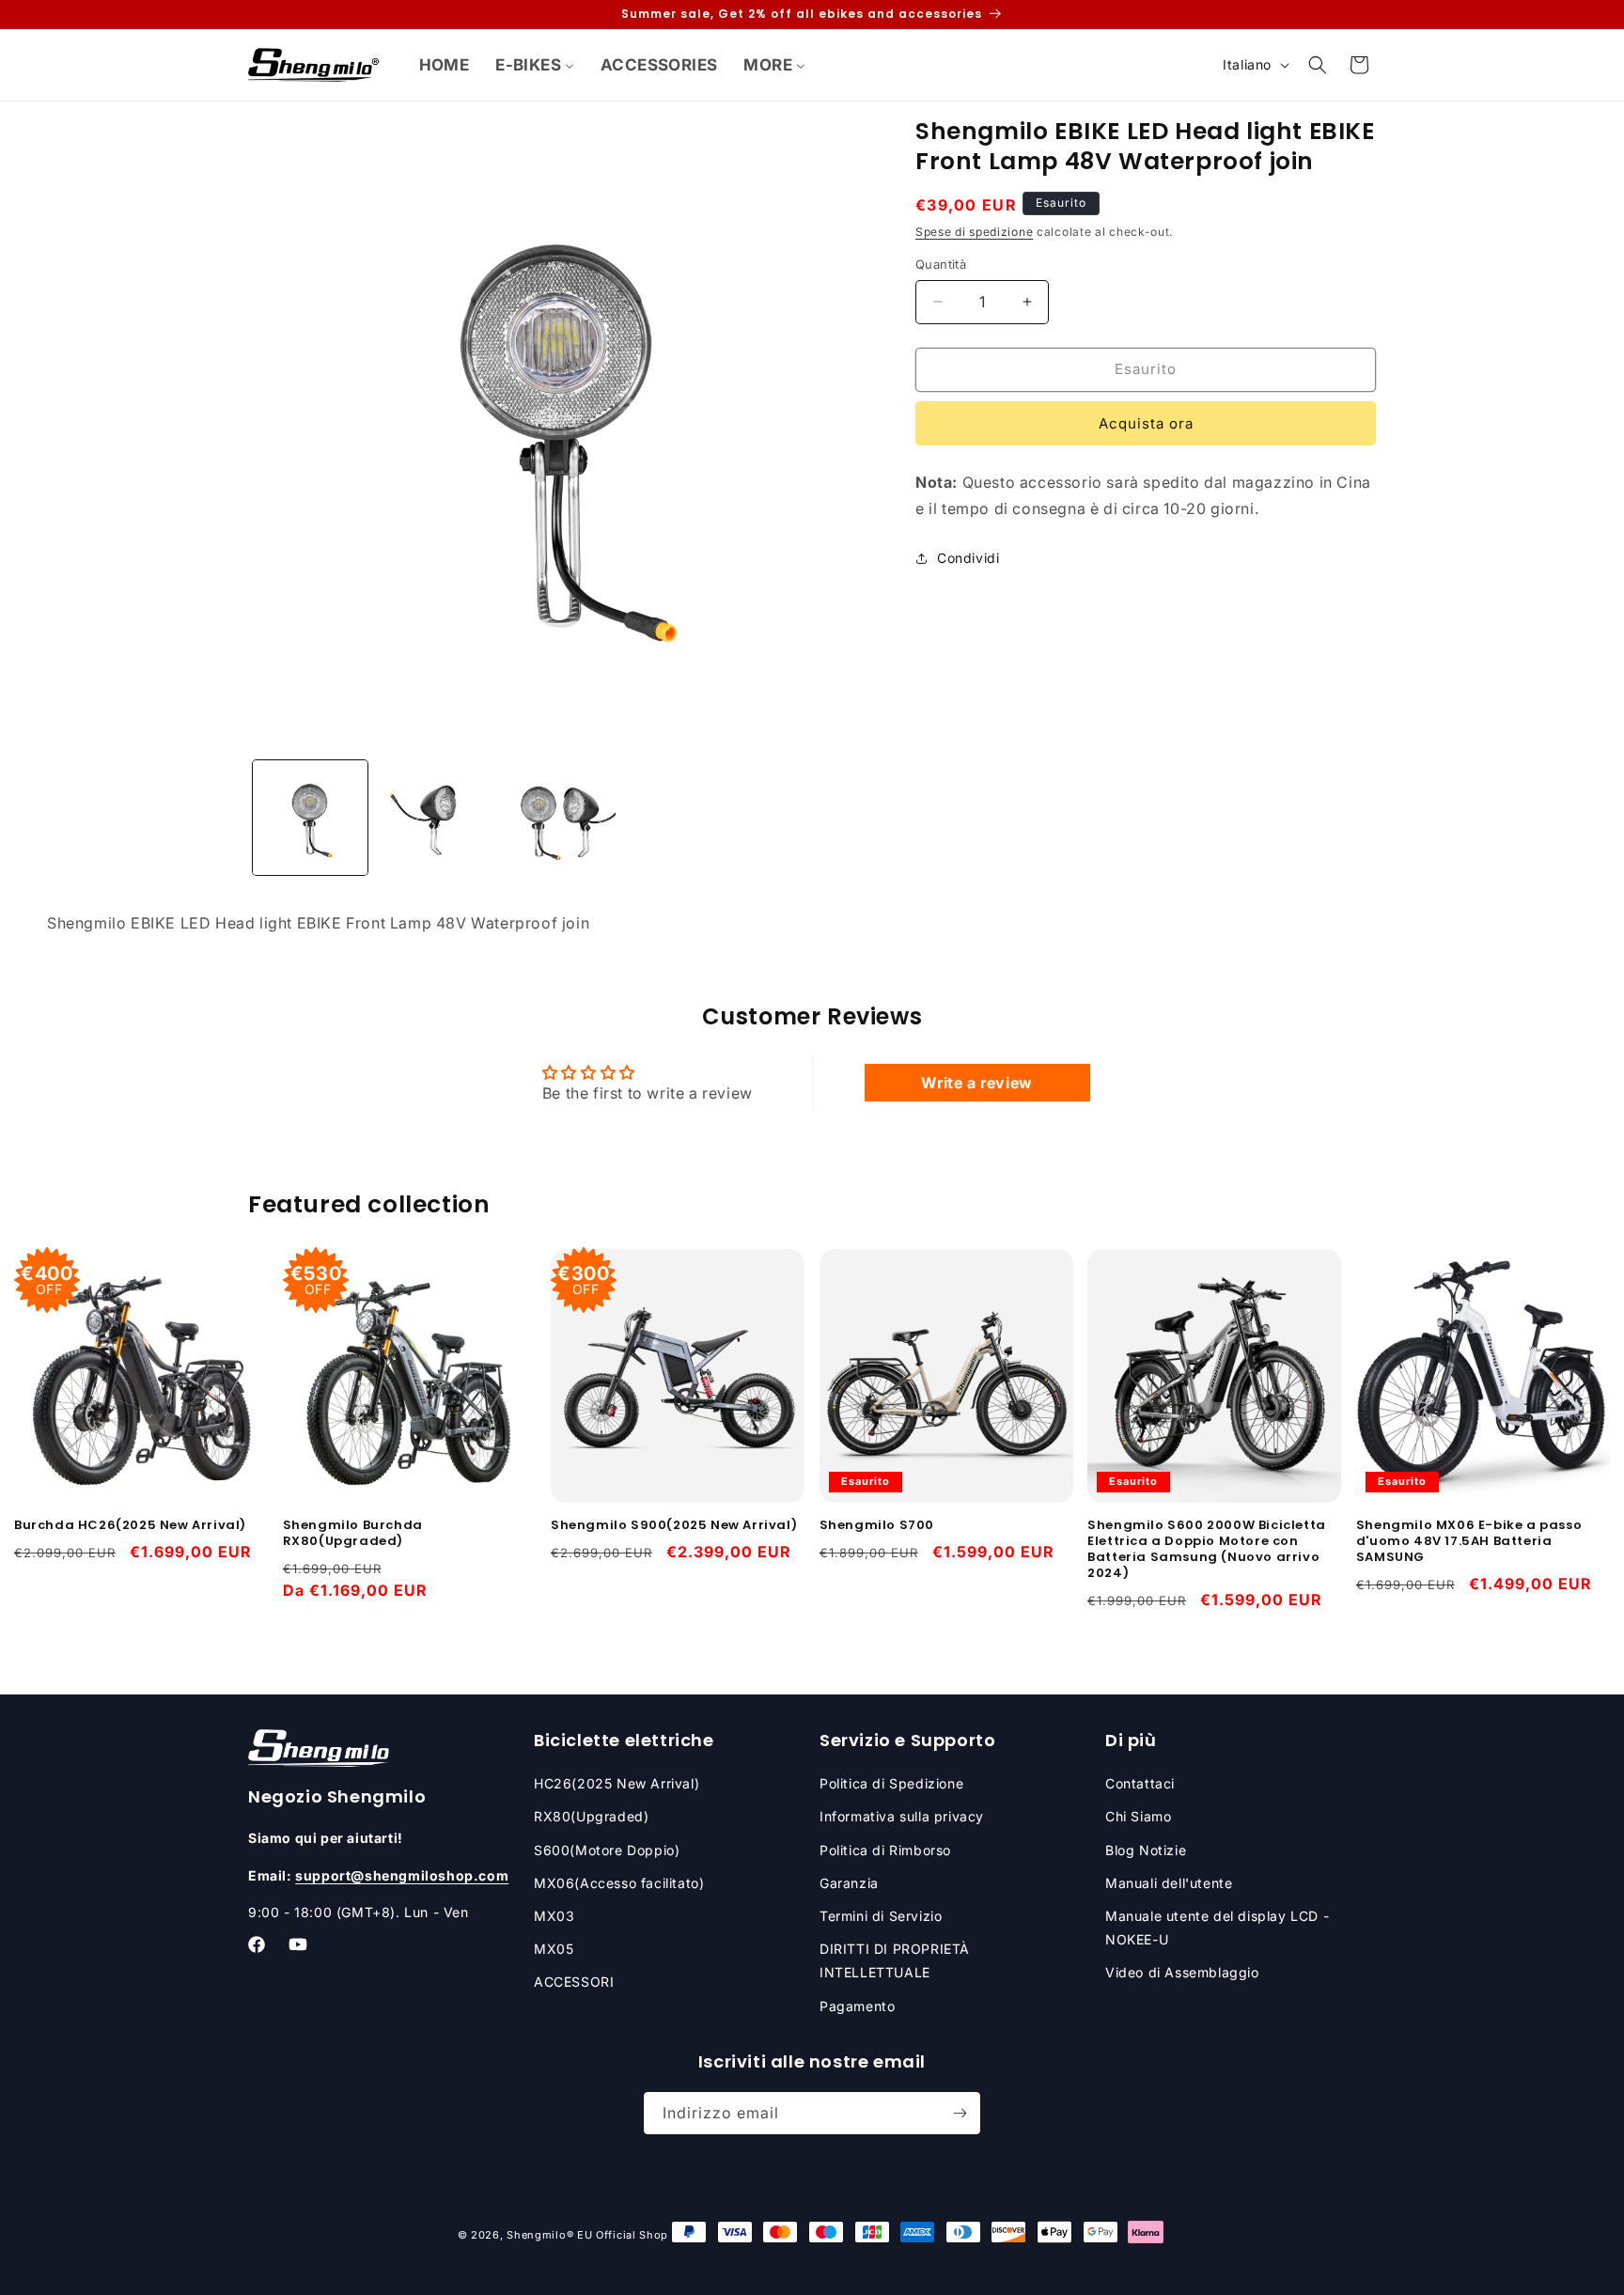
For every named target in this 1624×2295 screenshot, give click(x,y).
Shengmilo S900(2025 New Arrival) (674, 1527)
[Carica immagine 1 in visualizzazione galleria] (310, 818)
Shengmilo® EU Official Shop (587, 2235)
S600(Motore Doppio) (607, 1850)
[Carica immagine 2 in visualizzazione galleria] (434, 818)
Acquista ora (1146, 423)
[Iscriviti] (960, 2113)
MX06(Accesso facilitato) (619, 1883)
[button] (1318, 65)
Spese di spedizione (974, 232)
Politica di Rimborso (885, 1850)
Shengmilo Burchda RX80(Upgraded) (353, 1535)
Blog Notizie (1146, 1850)
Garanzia (849, 1883)
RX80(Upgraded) (591, 1817)
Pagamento (857, 2006)
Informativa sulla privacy (902, 1817)
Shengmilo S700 (877, 1527)
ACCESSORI (574, 1983)
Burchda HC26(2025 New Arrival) (130, 1527)
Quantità (941, 264)
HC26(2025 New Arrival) (617, 1783)
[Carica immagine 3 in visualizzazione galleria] (558, 818)
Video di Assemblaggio (1182, 1973)
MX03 (554, 1916)
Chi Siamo (1138, 1817)
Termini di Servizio (881, 1916)
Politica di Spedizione (891, 1783)
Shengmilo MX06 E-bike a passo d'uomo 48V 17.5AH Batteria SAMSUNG (1469, 1543)
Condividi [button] (968, 558)
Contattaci (1140, 1783)
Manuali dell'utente (1169, 1883)
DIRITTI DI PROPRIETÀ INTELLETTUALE (895, 1960)
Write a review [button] (976, 1083)
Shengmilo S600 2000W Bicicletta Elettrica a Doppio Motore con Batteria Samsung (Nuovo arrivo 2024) (1207, 1551)
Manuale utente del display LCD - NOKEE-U (1217, 1928)
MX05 (554, 1949)
